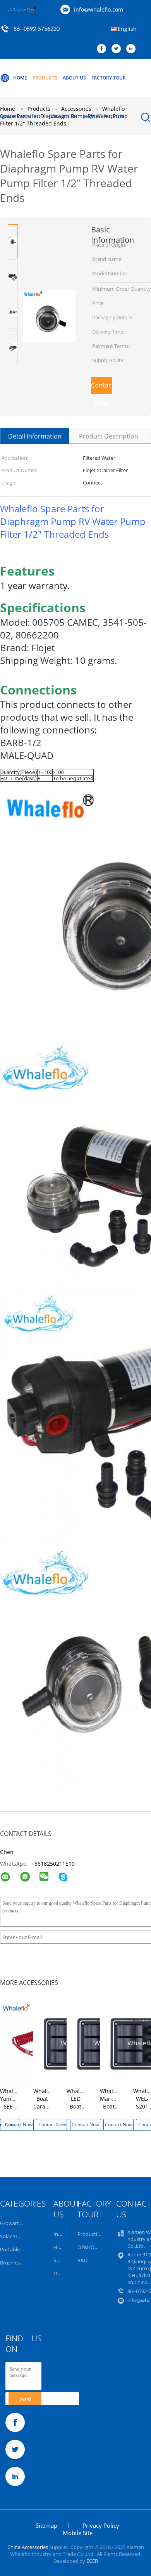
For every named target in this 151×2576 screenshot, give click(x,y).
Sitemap (46, 2525)
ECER (92, 2561)
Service (62, 2260)
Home (20, 78)
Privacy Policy (101, 2525)
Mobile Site (78, 2533)
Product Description (109, 436)
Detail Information (35, 436)
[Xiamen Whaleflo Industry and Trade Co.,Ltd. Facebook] (103, 49)
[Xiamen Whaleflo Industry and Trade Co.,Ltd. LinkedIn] (133, 49)
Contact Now (101, 388)
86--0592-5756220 (37, 29)
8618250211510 (55, 1864)
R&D (82, 2260)
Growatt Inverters (21, 2223)
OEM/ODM (90, 2247)
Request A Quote (104, 116)
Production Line (96, 2234)
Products (45, 78)
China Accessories (28, 2547)
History (62, 2247)
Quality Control (21, 116)
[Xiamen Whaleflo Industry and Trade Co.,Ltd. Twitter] (118, 49)
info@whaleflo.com (99, 9)
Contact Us (63, 116)
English (127, 29)
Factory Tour (109, 78)
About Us (74, 78)
